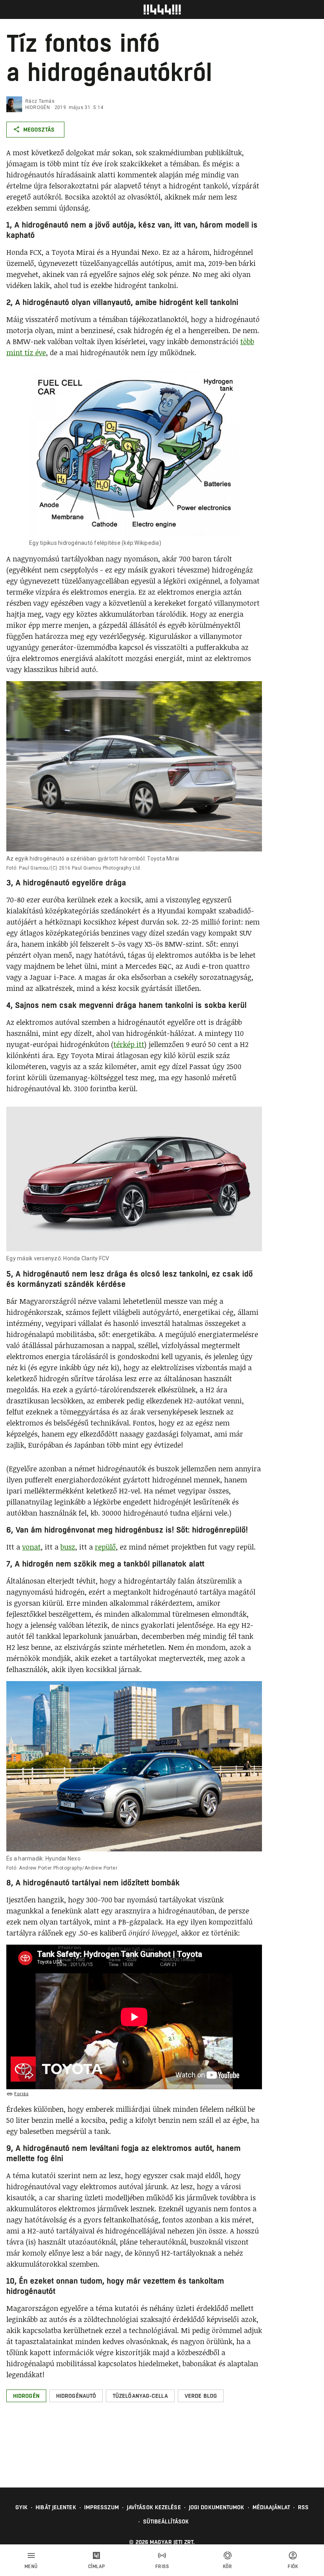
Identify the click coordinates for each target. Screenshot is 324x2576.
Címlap (97, 2567)
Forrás (21, 2094)
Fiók (293, 2567)
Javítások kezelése (154, 2507)
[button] (26, 2396)
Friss (162, 2567)
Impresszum (102, 2507)
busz (68, 1547)
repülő (105, 1547)
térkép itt (129, 1044)
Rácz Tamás (40, 101)
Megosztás (39, 130)
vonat (31, 1547)
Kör (228, 2567)
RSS (303, 2507)
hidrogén (38, 107)
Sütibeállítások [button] (166, 2521)
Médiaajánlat (271, 2507)
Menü (31, 2567)
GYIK (22, 2507)
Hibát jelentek (56, 2507)
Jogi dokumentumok (217, 2507)
